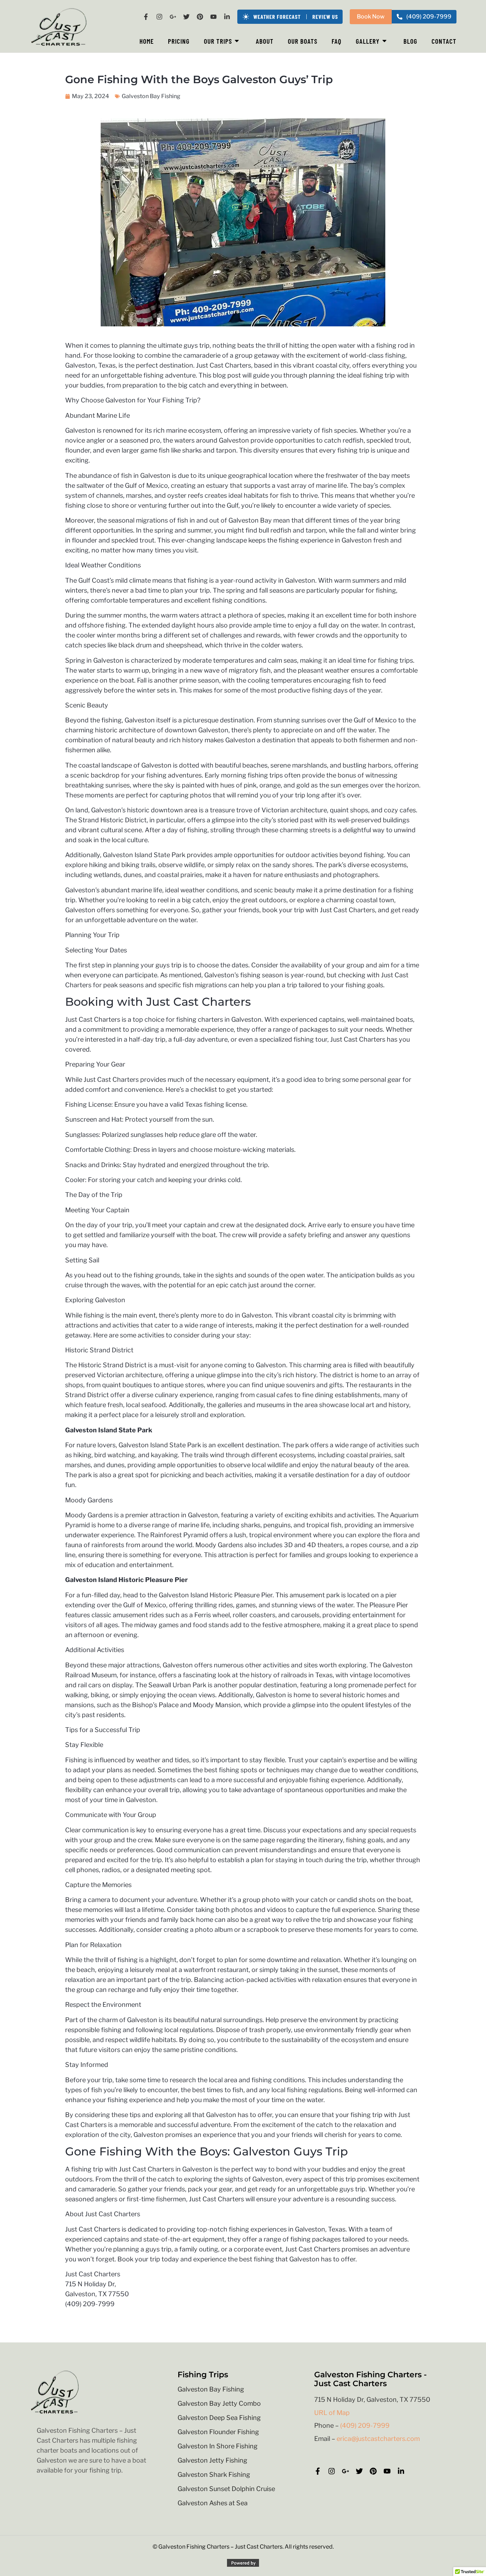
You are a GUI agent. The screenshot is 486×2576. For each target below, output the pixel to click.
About (265, 41)
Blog (410, 41)
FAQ (337, 41)
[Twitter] (186, 17)
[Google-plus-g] (173, 17)
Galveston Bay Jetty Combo (219, 2404)
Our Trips (218, 41)
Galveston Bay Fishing (211, 2389)
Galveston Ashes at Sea (213, 2503)
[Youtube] (213, 17)
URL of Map (332, 2413)
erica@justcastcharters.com (378, 2439)
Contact (444, 41)
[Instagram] (159, 17)
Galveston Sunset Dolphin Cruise (226, 2489)
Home (147, 41)
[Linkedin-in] (227, 17)
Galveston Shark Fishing (214, 2475)
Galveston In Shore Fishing (218, 2446)
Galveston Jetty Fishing (212, 2460)
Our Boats (303, 41)
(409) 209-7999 (365, 2425)
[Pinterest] (200, 17)
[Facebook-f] (146, 17)
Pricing (179, 41)
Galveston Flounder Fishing (218, 2432)
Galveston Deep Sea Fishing (219, 2418)
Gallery (368, 41)
